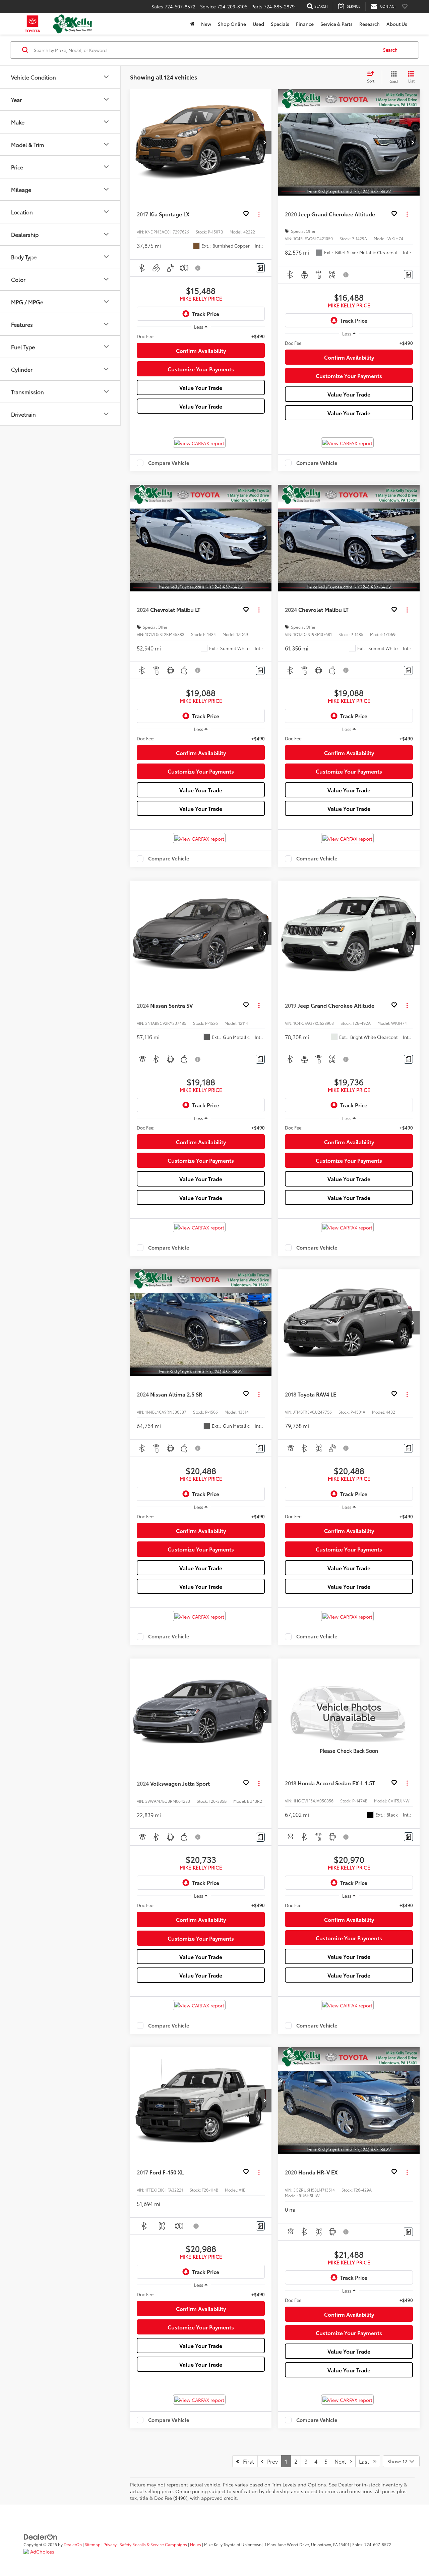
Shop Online (232, 24)
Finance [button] (305, 24)
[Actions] (259, 214)
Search (390, 50)
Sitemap (93, 2544)
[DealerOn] (41, 2536)
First (247, 2461)
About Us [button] (397, 24)
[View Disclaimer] (198, 268)
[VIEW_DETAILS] (349, 1712)
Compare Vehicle (169, 463)
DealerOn (73, 2544)
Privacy (110, 2544)
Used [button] (258, 24)
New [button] (206, 24)
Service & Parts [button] (336, 24)
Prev (270, 2461)
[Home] (192, 24)
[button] (265, 143)
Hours (196, 2544)
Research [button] (370, 24)
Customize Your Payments (201, 369)
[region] (201, 336)
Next (342, 2461)
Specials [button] (280, 24)
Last (366, 2461)
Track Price (206, 313)
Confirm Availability (201, 350)
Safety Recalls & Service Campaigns (153, 2544)
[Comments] (260, 268)
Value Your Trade (201, 387)
